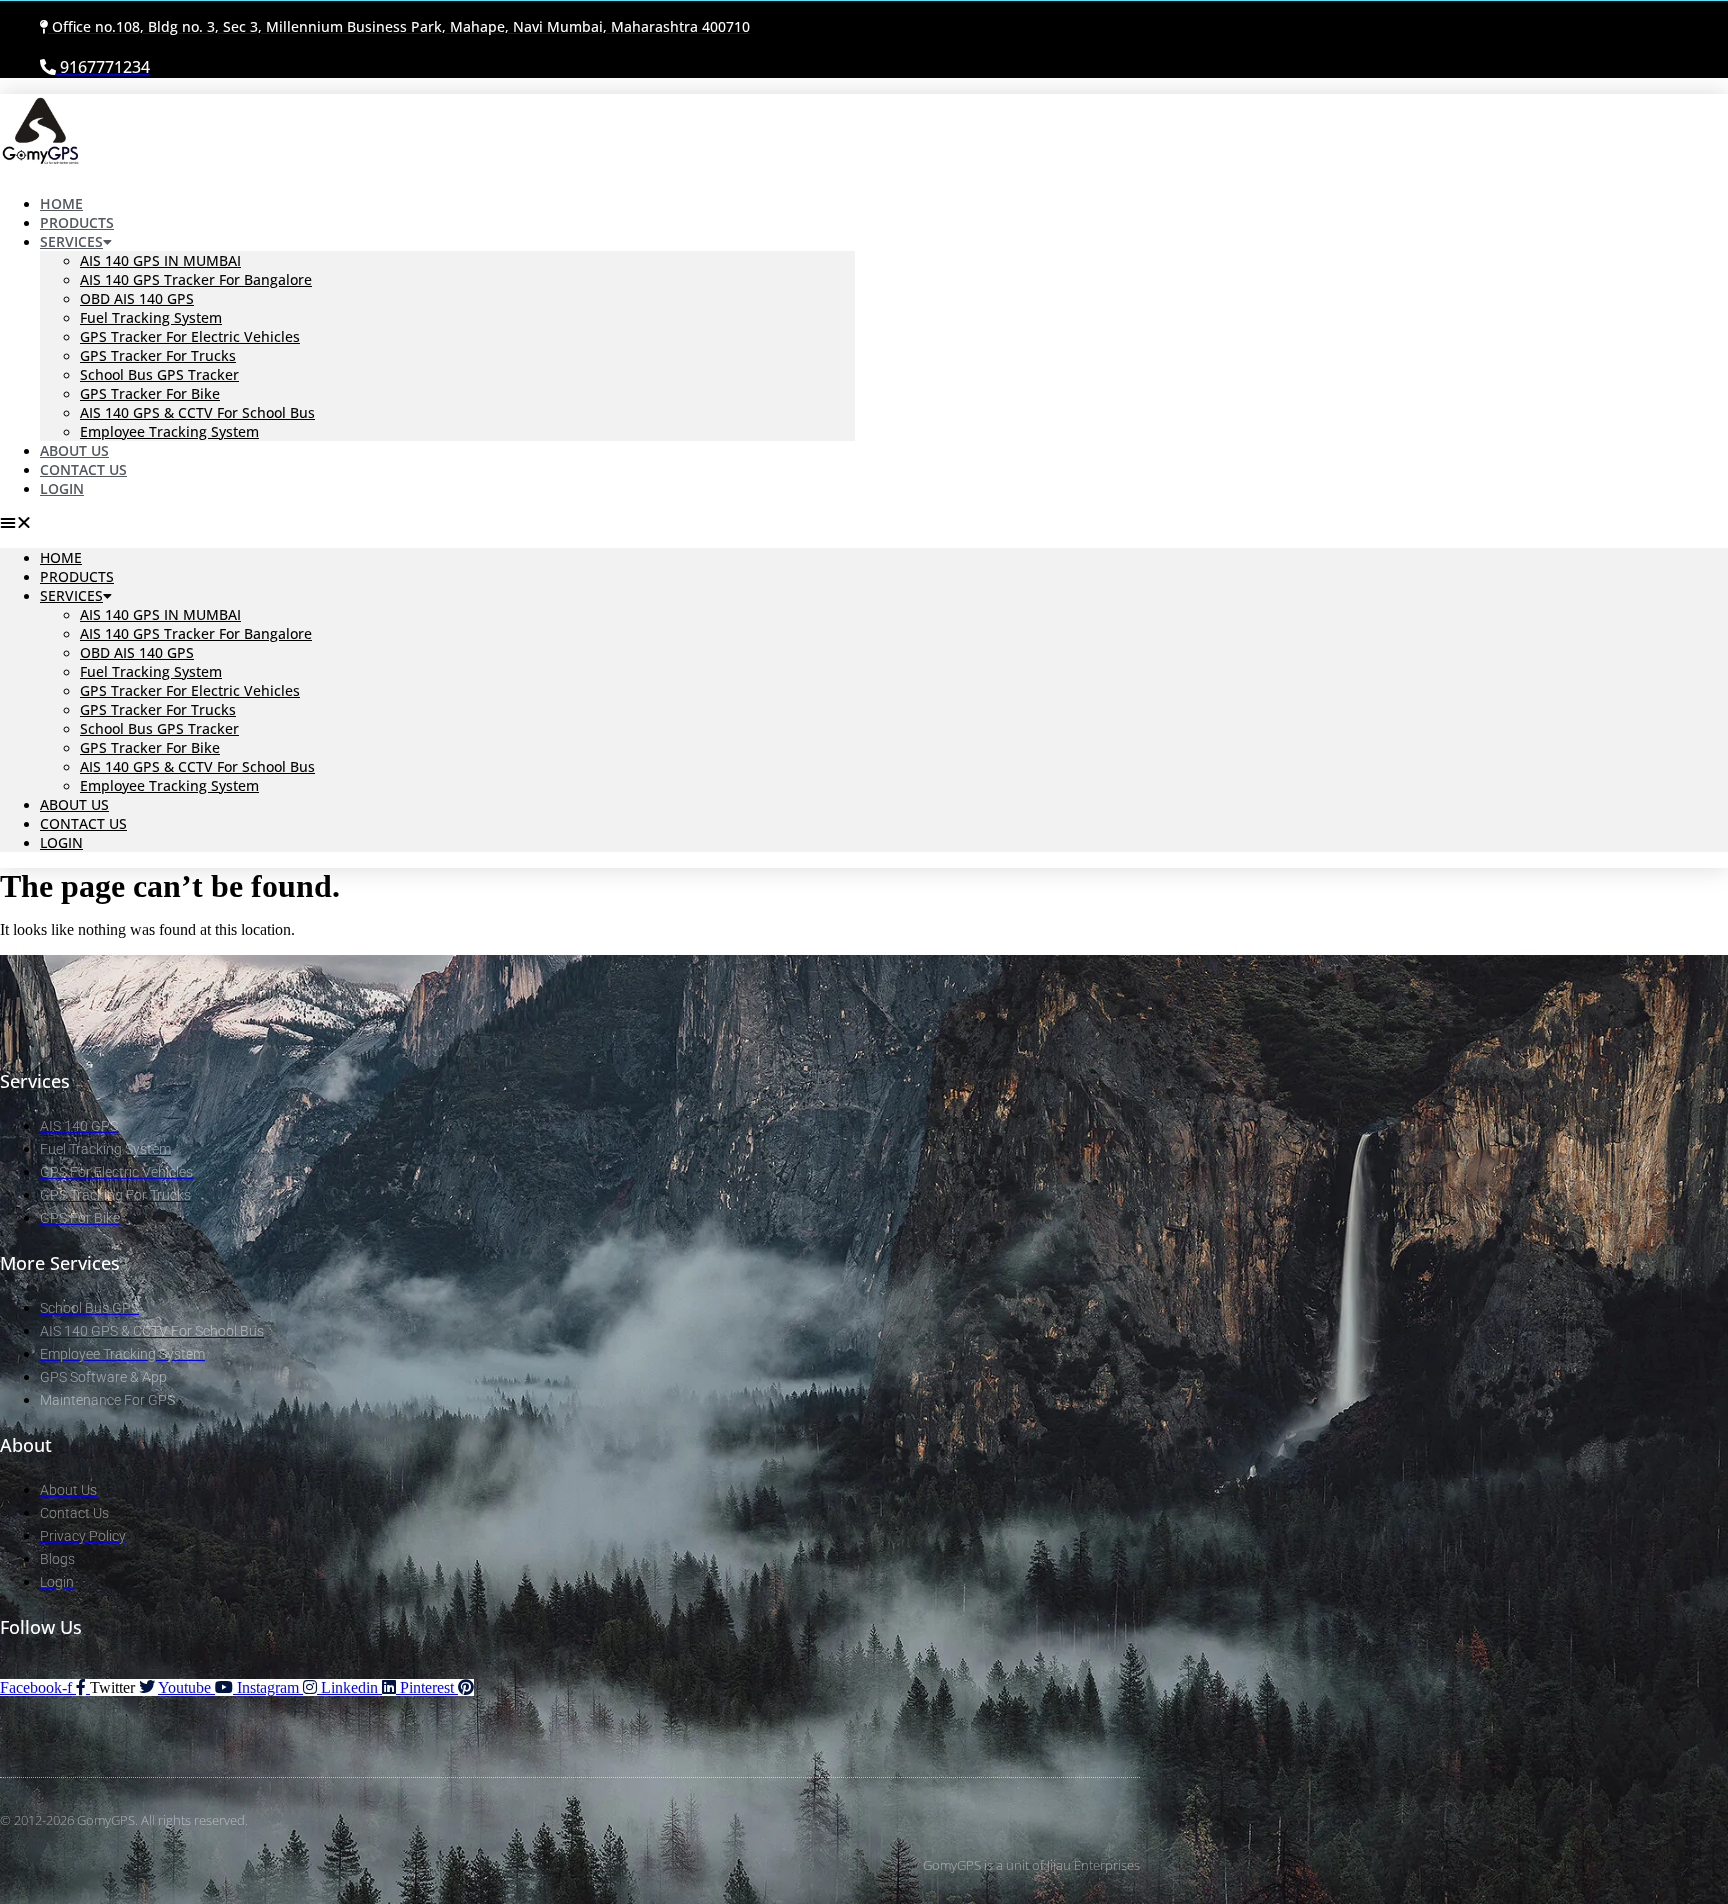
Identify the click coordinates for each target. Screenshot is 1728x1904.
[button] (427, 523)
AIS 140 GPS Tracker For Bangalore (196, 279)
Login (62, 488)
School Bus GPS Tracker (159, 374)
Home (61, 557)
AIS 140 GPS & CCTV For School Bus (197, 412)
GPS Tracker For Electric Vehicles (190, 336)
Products (77, 576)
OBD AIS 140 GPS (137, 298)
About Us (74, 804)
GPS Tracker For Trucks (158, 355)
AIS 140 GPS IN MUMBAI (160, 260)
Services (71, 241)
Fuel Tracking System (151, 317)
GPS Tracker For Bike (150, 393)
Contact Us (83, 823)
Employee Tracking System (169, 431)
